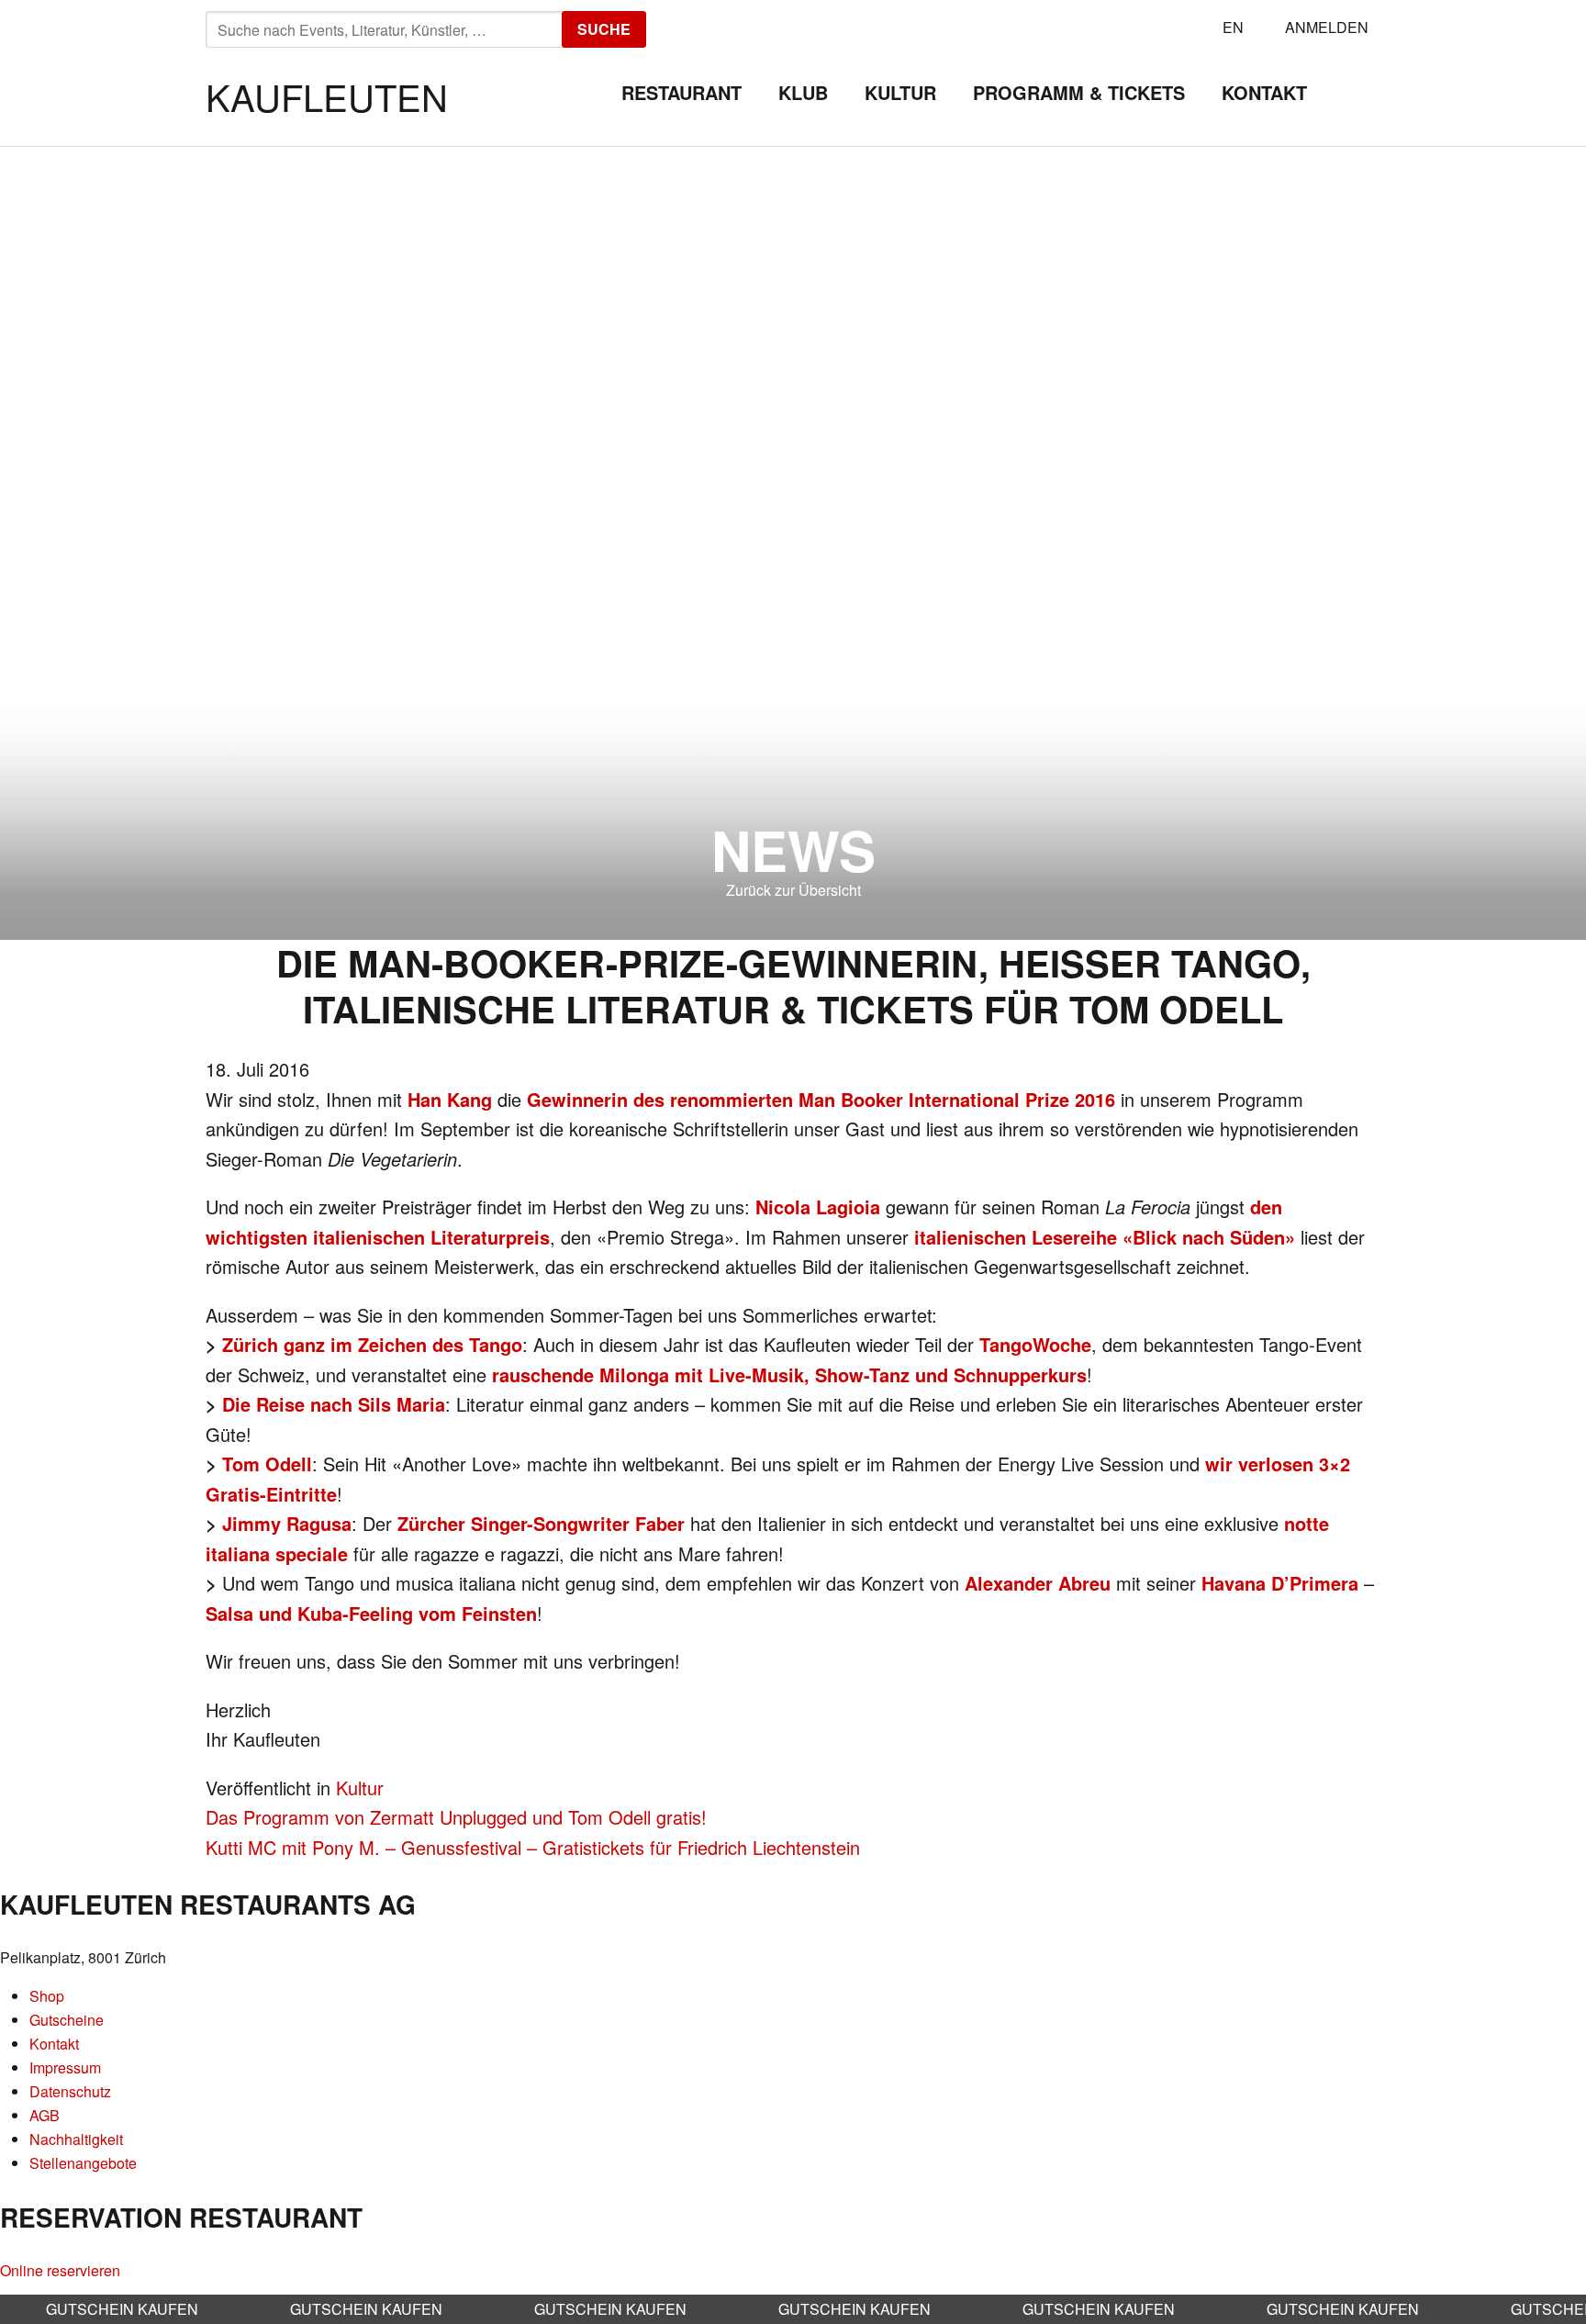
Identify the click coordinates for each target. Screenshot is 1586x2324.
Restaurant (681, 92)
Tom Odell (267, 1464)
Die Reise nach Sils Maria (334, 1404)
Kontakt (1264, 92)
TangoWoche (1035, 1344)
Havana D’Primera (1280, 1583)
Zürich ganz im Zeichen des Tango (372, 1344)
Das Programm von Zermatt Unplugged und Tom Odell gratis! (456, 1817)
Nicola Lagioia (818, 1207)
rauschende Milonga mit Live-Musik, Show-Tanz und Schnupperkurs (789, 1374)
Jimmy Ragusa (287, 1523)
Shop (47, 1996)
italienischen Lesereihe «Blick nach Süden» (1105, 1237)
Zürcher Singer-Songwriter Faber (541, 1523)
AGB (45, 2115)
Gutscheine (67, 2020)
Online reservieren (60, 2270)
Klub (803, 92)
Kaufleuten (327, 96)
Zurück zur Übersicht (793, 890)
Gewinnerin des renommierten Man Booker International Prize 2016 (821, 1099)
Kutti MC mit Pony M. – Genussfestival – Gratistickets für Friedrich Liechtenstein (533, 1847)
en (1233, 27)
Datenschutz (70, 2091)
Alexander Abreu (1038, 1583)
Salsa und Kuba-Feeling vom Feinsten (371, 1613)
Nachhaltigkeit (76, 2139)
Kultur (900, 92)
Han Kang (450, 1099)
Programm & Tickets (1079, 92)
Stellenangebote (83, 2163)
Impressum (65, 2067)
